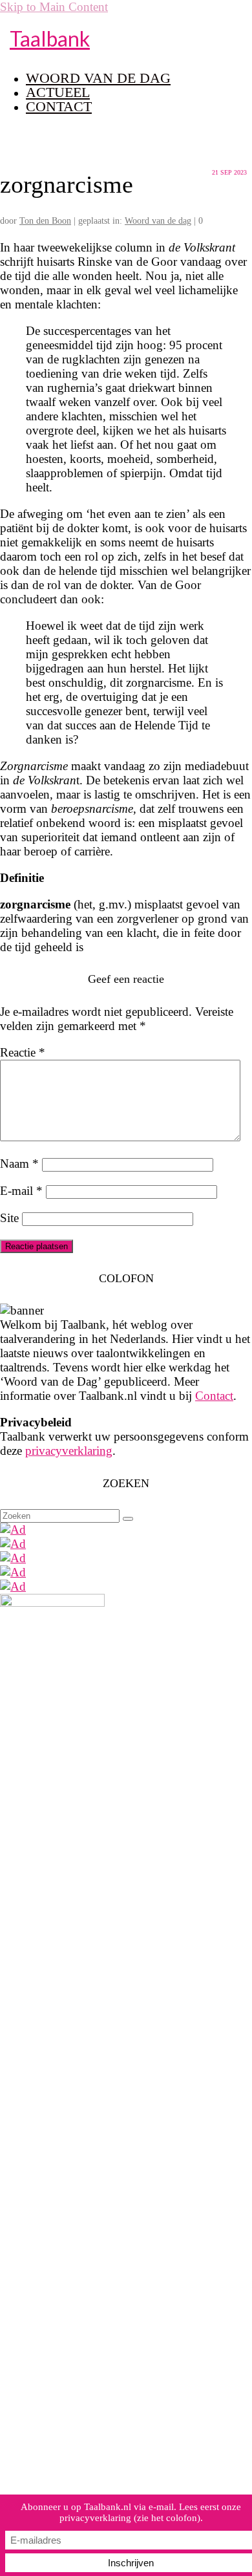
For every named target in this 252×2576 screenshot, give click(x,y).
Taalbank (50, 38)
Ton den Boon (45, 221)
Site (9, 1218)
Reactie (23, 1052)
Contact (214, 1396)
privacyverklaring (69, 1451)
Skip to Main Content (54, 7)
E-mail (21, 1191)
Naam (19, 1164)
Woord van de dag (158, 221)
